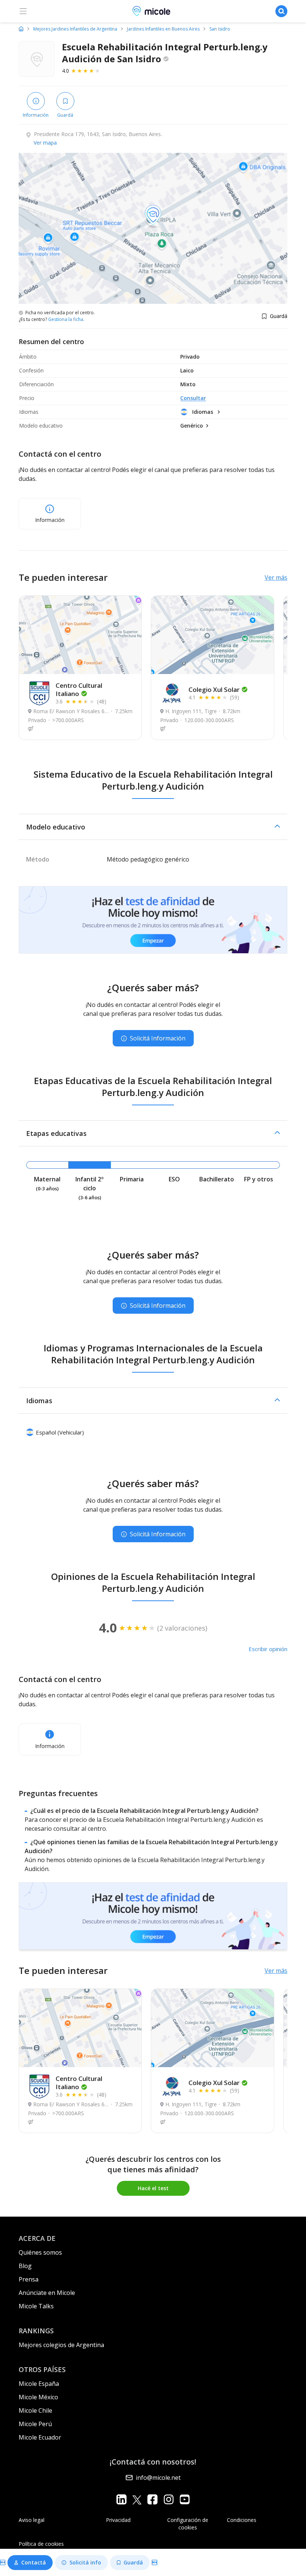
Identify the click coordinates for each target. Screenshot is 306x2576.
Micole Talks (36, 2306)
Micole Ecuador (40, 2437)
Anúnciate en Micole (47, 2293)
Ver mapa (45, 143)
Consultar (193, 398)
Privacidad (118, 2520)
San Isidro (220, 29)
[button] (153, 827)
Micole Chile (35, 2410)
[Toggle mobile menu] (23, 11)
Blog (25, 2266)
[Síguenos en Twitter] (137, 2499)
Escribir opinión (268, 1649)
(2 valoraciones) (182, 1628)
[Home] (21, 29)
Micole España (39, 2384)
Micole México (38, 2397)
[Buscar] (281, 11)
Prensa (29, 2279)
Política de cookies (41, 2544)
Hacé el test (153, 2188)
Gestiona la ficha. (66, 319)
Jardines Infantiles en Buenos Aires (163, 29)
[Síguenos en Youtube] (185, 2499)
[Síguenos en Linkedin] (121, 2499)
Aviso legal (32, 2520)
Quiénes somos (40, 2252)
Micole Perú (35, 2424)
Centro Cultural (79, 689)
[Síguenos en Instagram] (168, 2499)
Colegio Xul (214, 689)
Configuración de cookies (188, 2524)
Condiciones (242, 2520)
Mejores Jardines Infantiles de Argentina (75, 29)
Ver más (276, 577)
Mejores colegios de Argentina (61, 2345)
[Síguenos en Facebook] (152, 2499)
